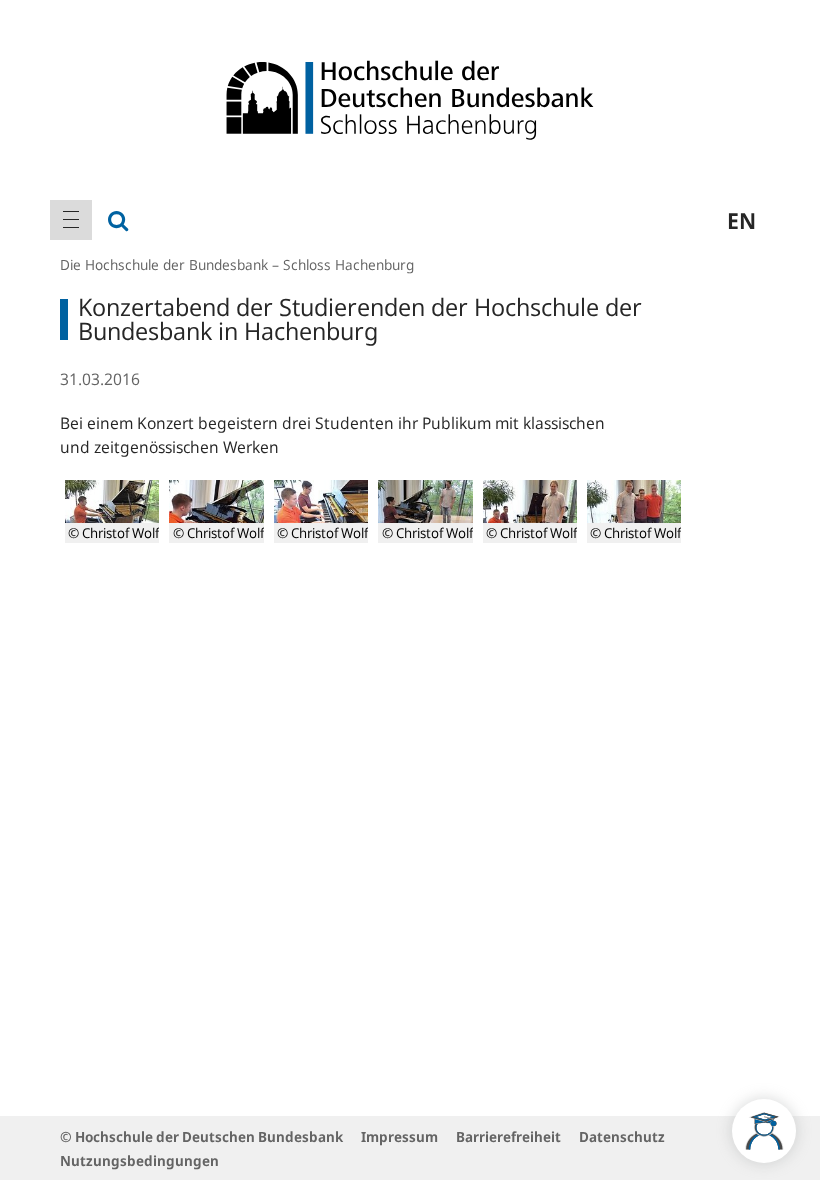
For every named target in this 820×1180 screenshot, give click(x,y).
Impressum (399, 1136)
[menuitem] (71, 220)
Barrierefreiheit (508, 1136)
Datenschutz (622, 1136)
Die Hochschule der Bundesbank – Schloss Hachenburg (237, 264)
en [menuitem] (741, 220)
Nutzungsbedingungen (139, 1160)
